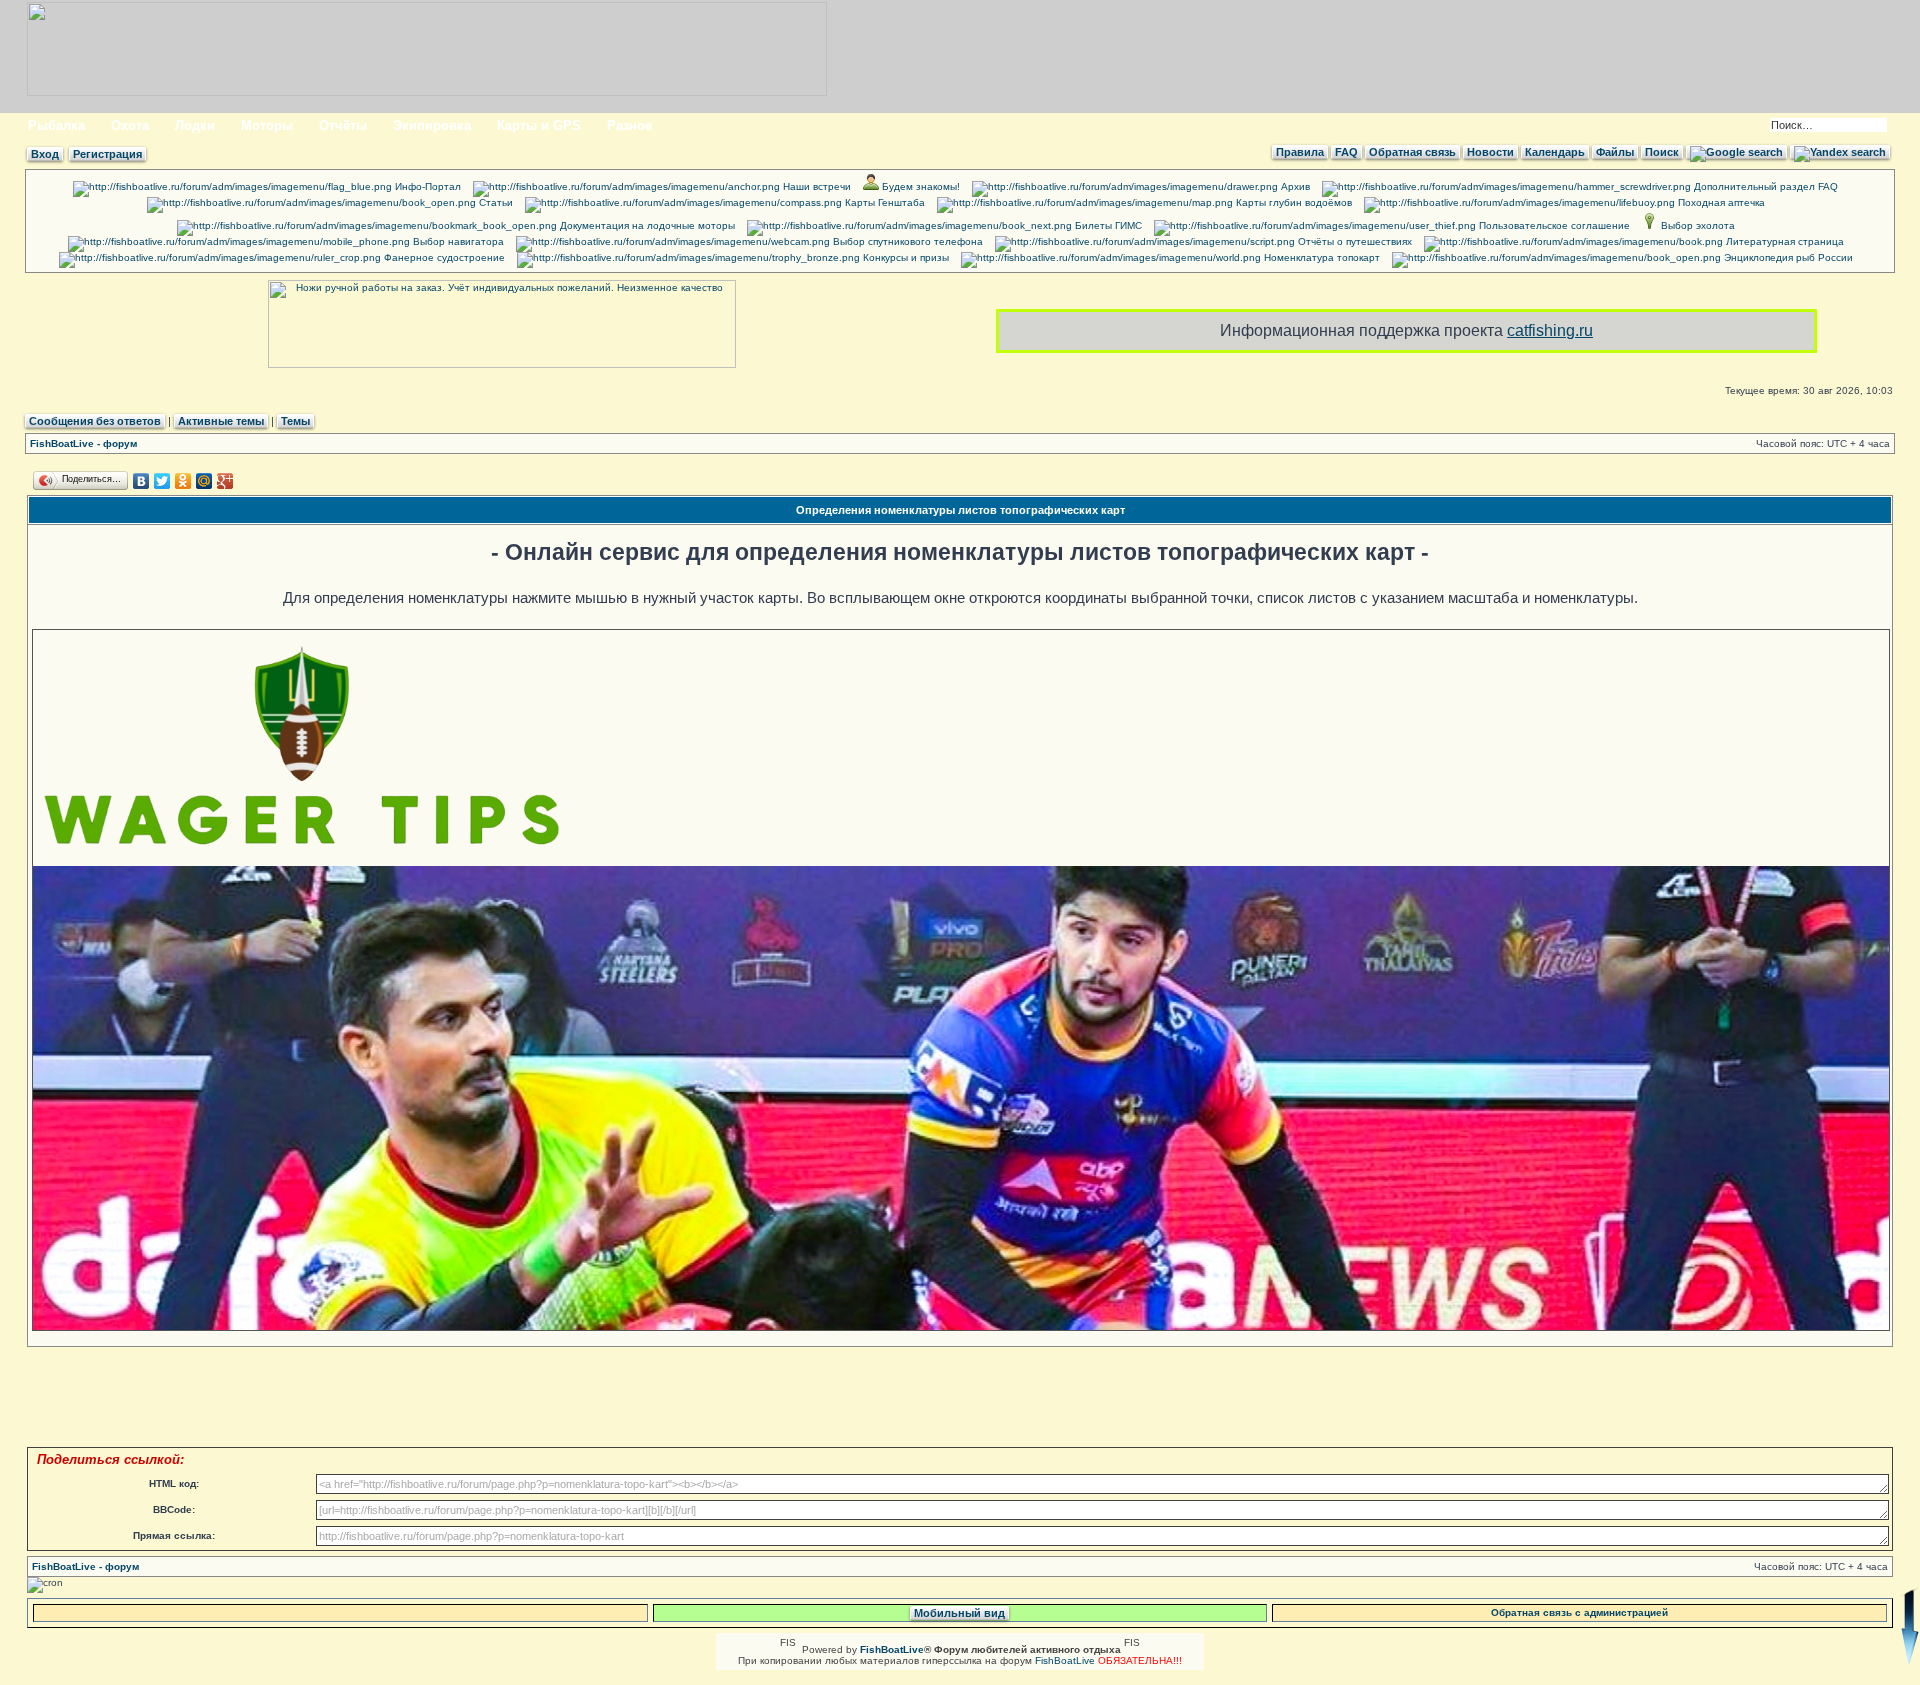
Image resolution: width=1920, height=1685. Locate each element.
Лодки (195, 125)
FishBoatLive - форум (83, 443)
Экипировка (432, 125)
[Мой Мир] (204, 481)
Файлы (1615, 152)
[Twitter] (162, 481)
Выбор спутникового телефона (906, 241)
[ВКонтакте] (141, 481)
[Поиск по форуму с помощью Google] (1736, 152)
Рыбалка (56, 125)
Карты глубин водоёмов (1292, 202)
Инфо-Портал (426, 186)
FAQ (1346, 152)
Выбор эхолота (1696, 225)
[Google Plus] (225, 481)
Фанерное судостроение (443, 257)
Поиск (1662, 152)
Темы (295, 421)
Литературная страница (1783, 241)
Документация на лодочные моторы (646, 225)
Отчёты (343, 125)
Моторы (267, 125)
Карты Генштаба (883, 202)
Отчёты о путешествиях (1353, 241)
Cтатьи (494, 202)
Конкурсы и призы (904, 257)
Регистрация (107, 154)
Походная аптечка (1720, 202)
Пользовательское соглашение (1553, 225)
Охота (130, 125)
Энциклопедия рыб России (1787, 257)
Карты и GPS (539, 125)
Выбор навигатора (457, 241)
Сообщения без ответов (95, 421)
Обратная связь (1412, 152)
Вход (45, 154)
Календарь (1555, 152)
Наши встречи (815, 186)
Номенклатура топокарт (1320, 257)
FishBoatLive (1065, 1660)
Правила (1300, 152)
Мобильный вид (959, 1613)
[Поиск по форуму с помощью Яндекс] (1840, 152)
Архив (1294, 186)
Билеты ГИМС (1107, 225)
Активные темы (221, 421)
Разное (629, 125)
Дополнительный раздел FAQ (1764, 186)
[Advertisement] (971, 1396)
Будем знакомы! (919, 186)
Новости (1490, 152)
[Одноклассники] (183, 481)
